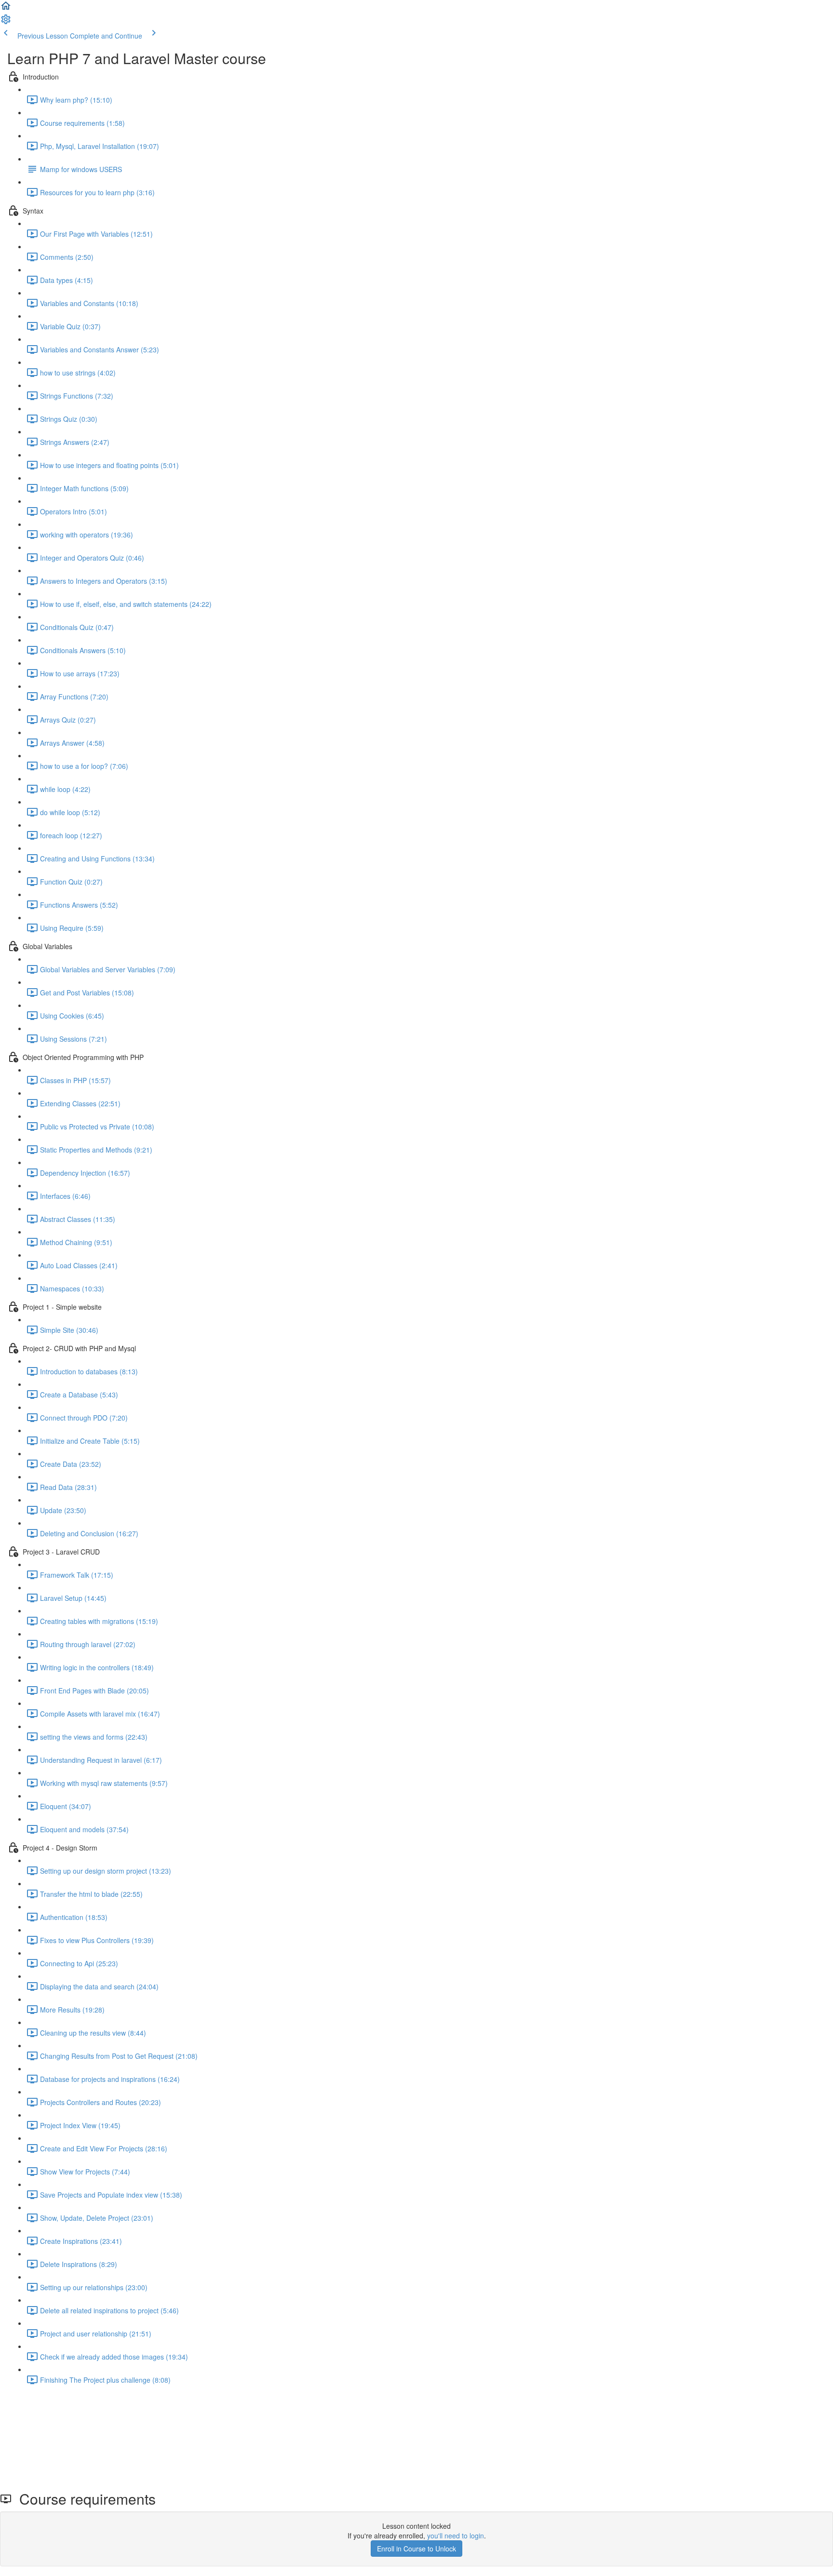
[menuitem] (6, 22)
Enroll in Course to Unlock (416, 2549)
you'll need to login (456, 2536)
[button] (6, 9)
